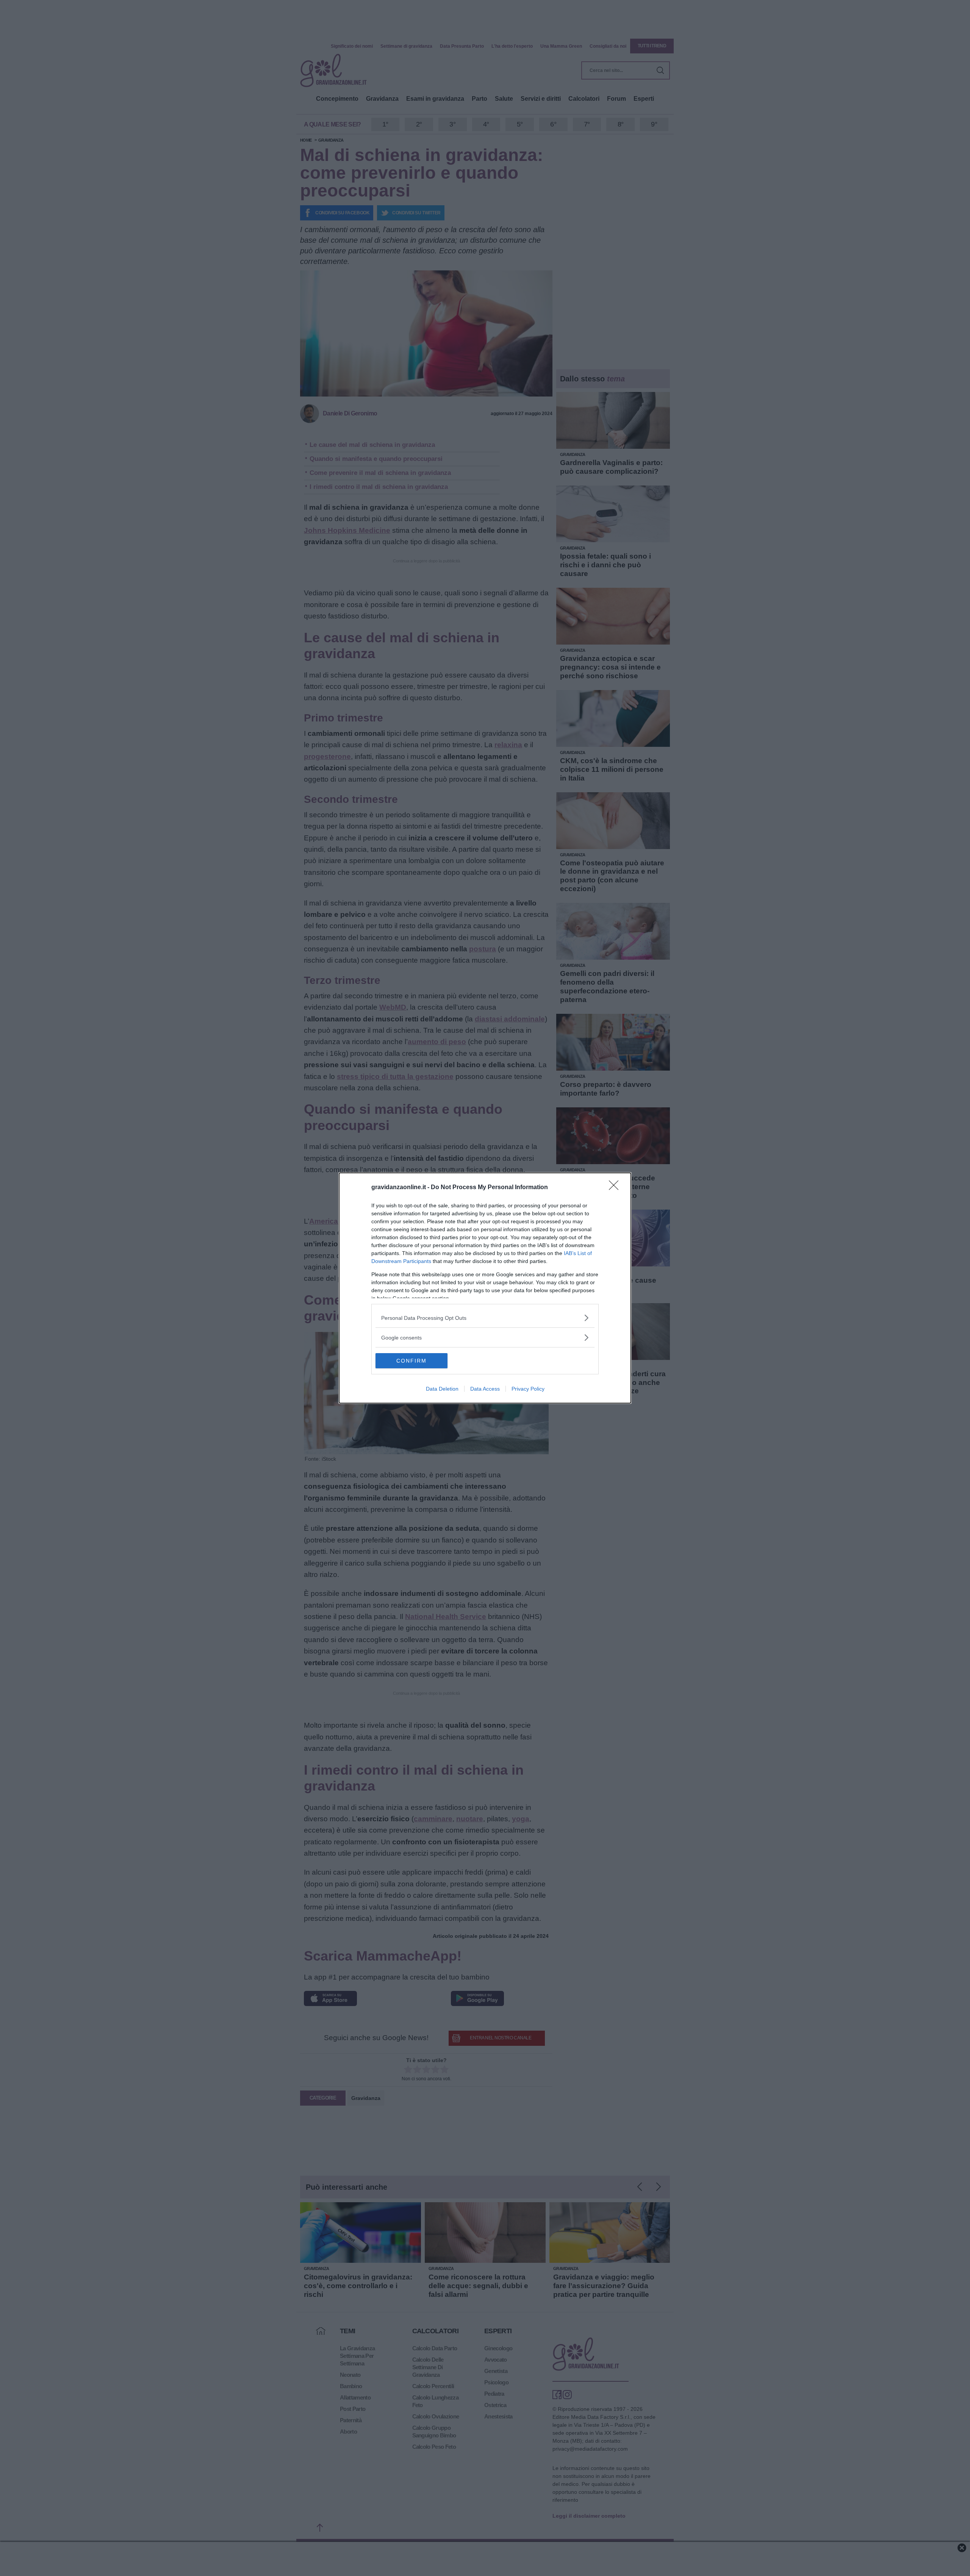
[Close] (616, 1188)
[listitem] (485, 1318)
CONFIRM (411, 1361)
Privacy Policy (528, 1389)
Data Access (485, 1389)
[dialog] (485, 1288)
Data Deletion (442, 1389)
